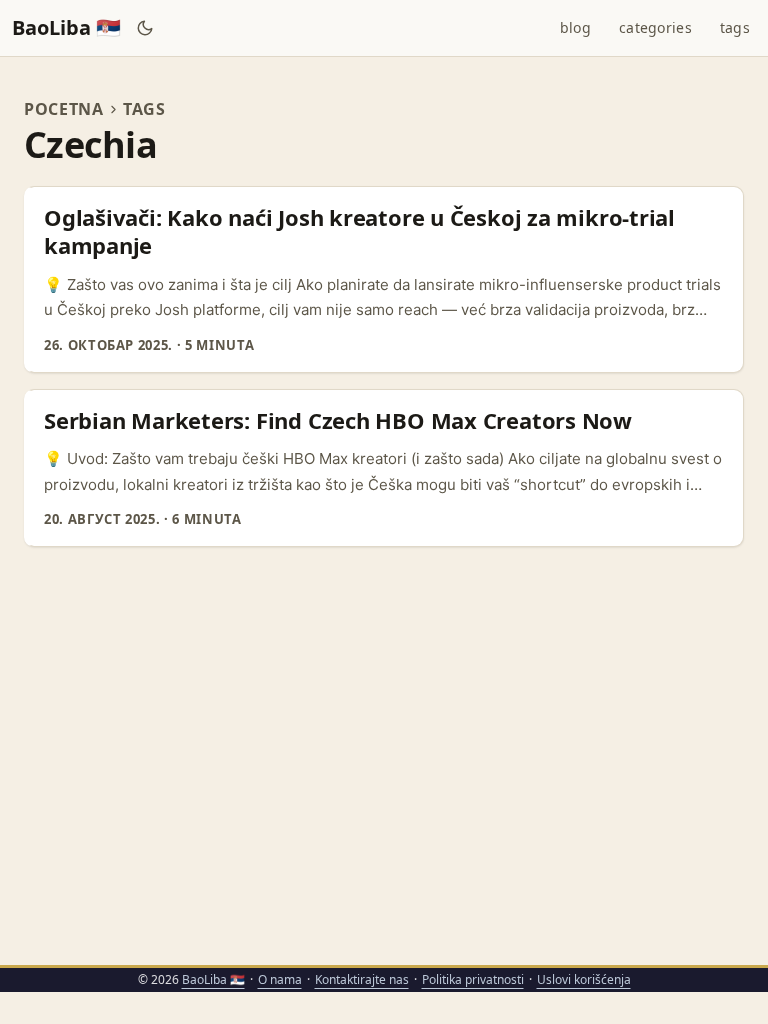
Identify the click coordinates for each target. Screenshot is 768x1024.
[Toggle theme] (145, 28)
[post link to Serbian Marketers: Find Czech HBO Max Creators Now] (385, 468)
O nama (280, 979)
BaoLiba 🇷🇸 (66, 27)
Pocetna (64, 109)
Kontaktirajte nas (362, 979)
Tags (144, 109)
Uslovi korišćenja (584, 979)
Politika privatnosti (473, 979)
